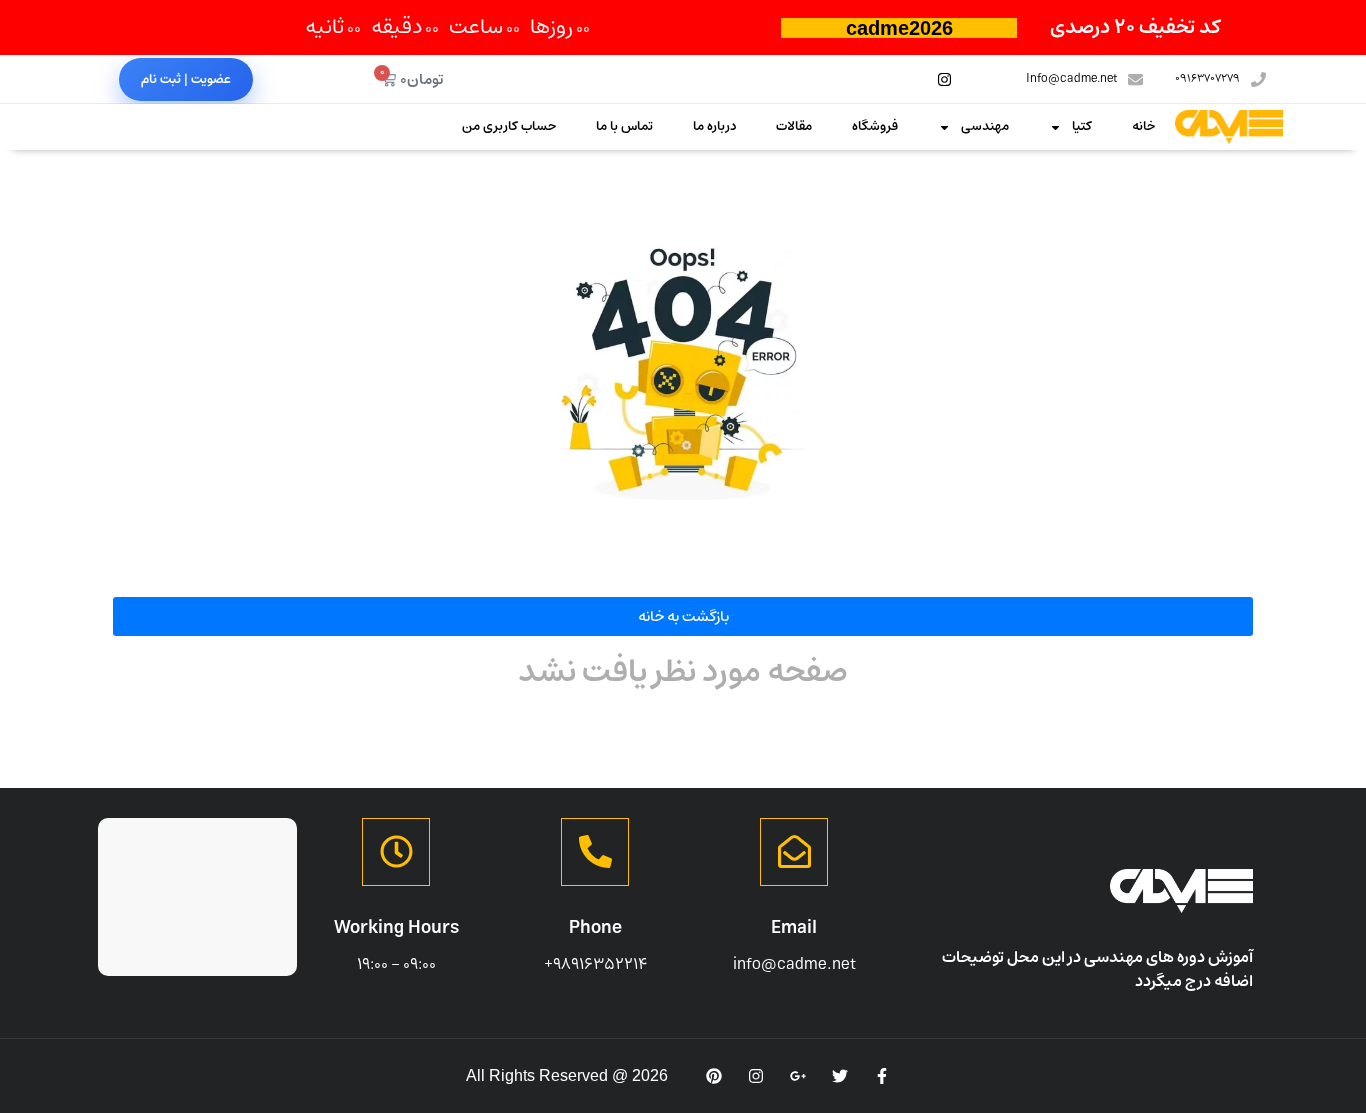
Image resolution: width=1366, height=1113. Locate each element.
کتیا (1082, 126)
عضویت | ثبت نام (186, 79)
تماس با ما (624, 126)
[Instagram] (944, 79)
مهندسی (985, 126)
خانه (1143, 126)
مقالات (794, 126)
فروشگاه (875, 126)
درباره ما (714, 126)
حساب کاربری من (509, 126)
